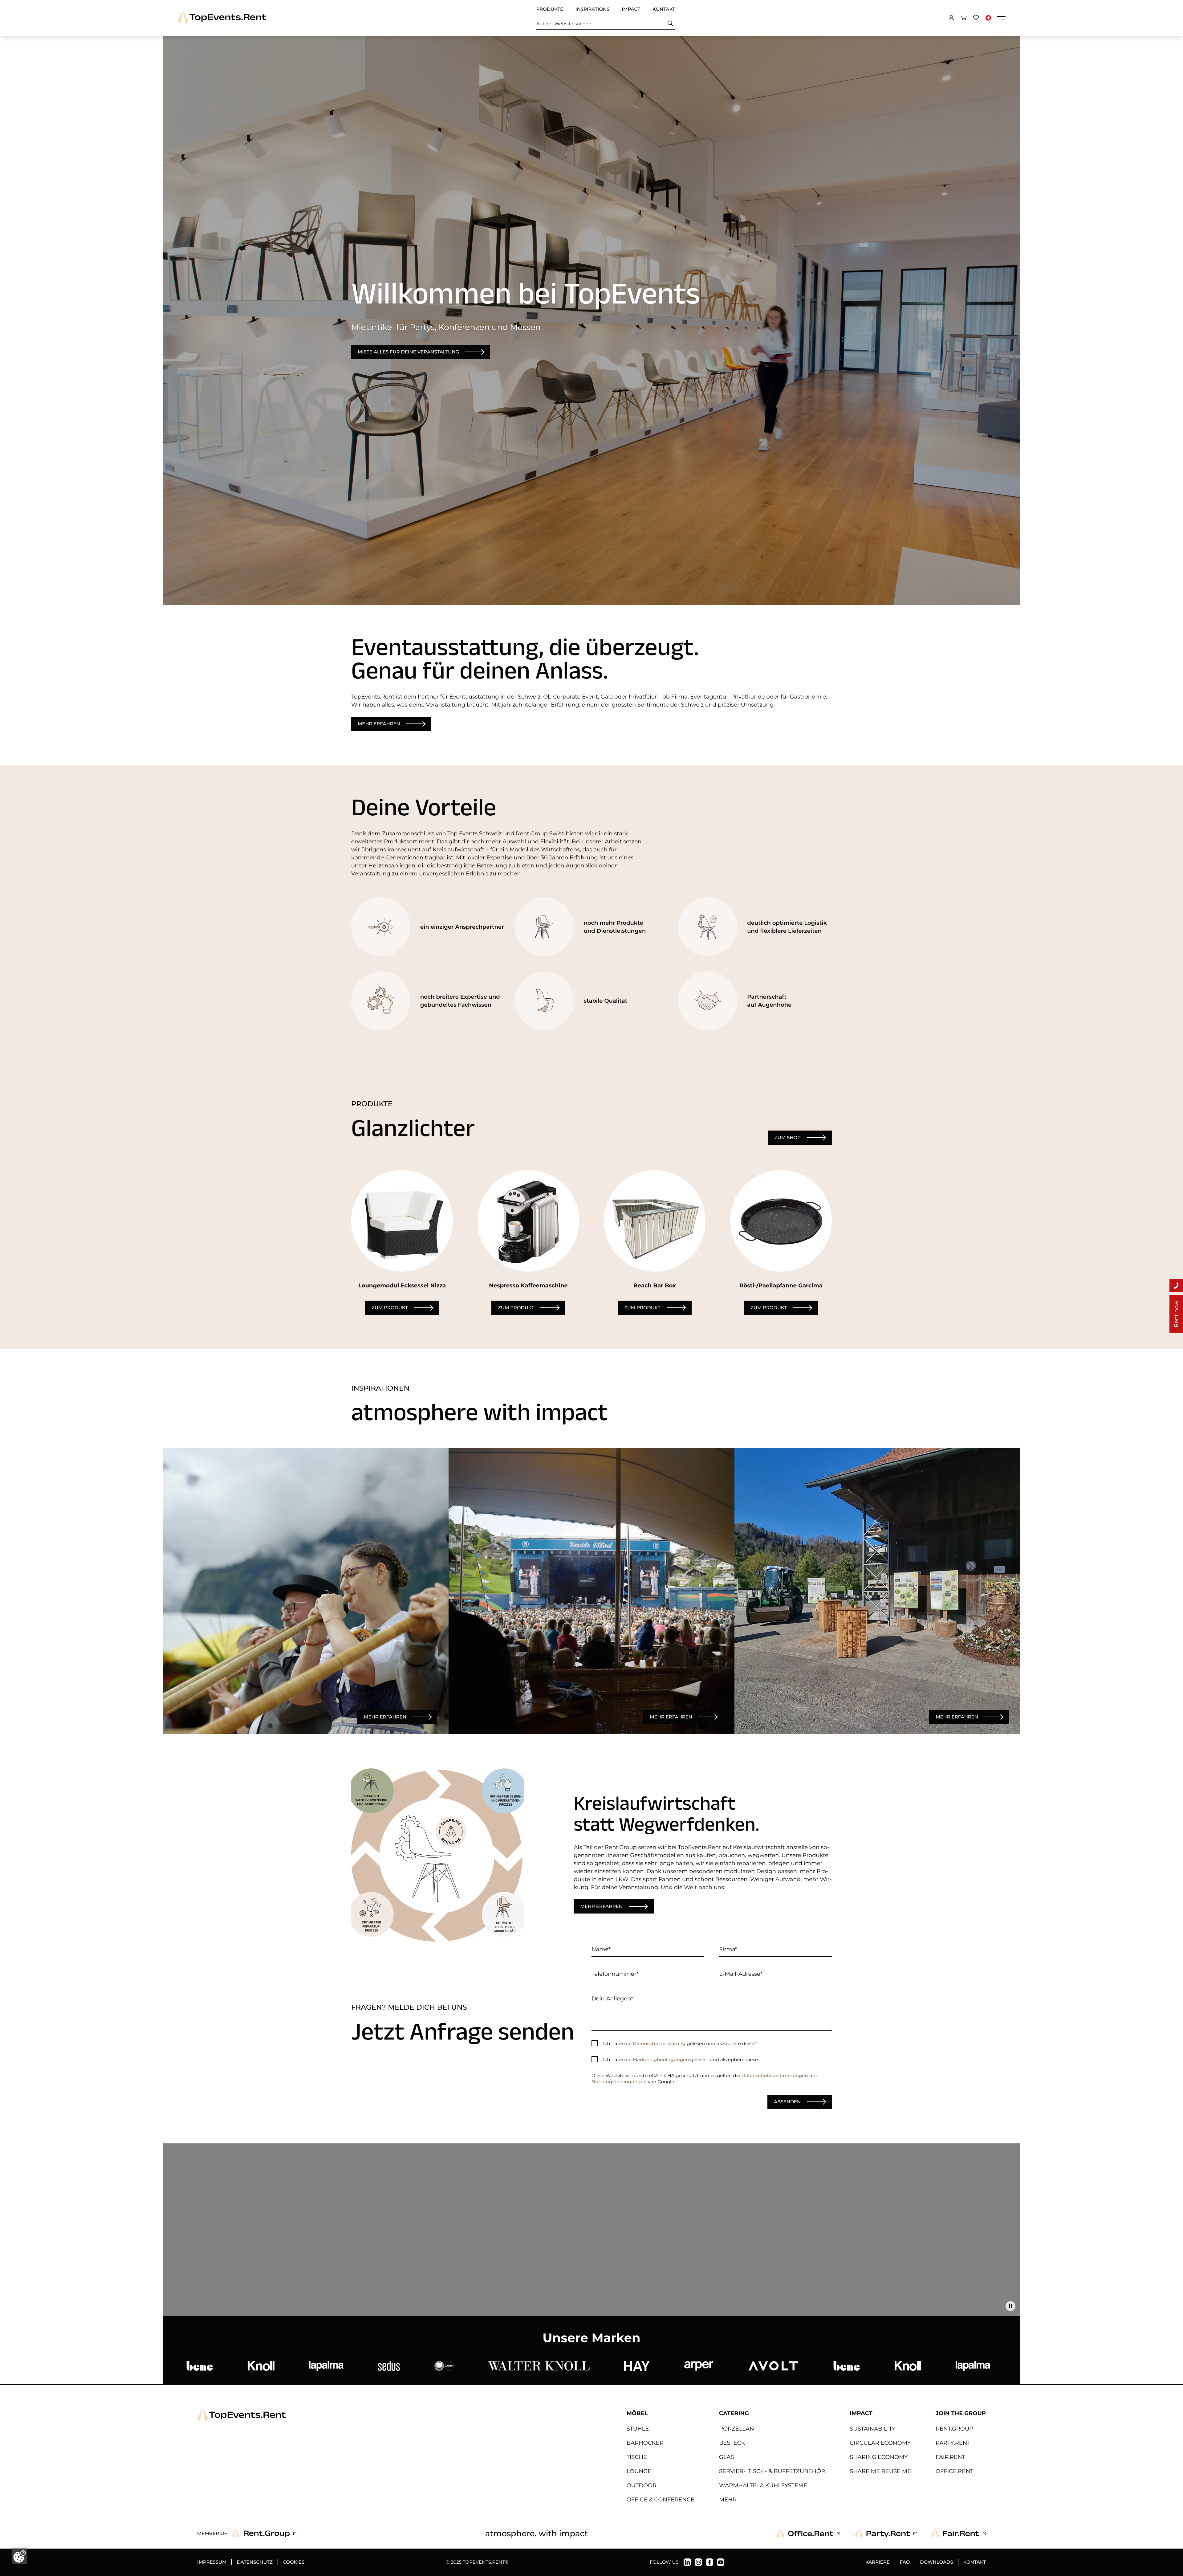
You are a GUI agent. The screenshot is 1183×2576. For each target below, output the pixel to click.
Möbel (637, 2413)
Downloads (936, 2562)
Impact (631, 9)
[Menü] (1001, 18)
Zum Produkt (390, 1308)
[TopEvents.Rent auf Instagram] (698, 2562)
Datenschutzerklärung (659, 2043)
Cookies (294, 2562)
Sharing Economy (879, 2457)
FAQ (905, 2562)
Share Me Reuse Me (880, 2471)
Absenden (787, 2102)
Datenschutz (254, 2562)
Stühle (638, 2429)
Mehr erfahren (379, 724)
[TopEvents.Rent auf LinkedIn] (687, 2562)
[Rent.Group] (264, 2533)
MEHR (728, 2500)
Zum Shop (788, 1137)
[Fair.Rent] (959, 2533)
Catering (734, 2413)
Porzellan (737, 2429)
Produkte (550, 9)
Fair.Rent (950, 2457)
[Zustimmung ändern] (20, 2556)
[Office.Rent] (808, 2533)
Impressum (212, 2562)
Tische (637, 2457)
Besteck (732, 2443)
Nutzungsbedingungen (619, 2082)
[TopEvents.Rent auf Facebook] (709, 2562)
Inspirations (592, 9)
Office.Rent (954, 2471)
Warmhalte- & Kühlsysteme (763, 2485)
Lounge (639, 2471)
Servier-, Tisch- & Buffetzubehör (772, 2471)
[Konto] (951, 18)
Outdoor (642, 2485)
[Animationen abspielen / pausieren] (1010, 2306)
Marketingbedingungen (661, 2059)
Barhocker (645, 2443)
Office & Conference (661, 2500)
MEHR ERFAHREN (385, 1717)
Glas (727, 2457)
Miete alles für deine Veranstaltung (408, 352)
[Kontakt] (1176, 1286)
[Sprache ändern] (988, 18)
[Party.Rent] (886, 2533)
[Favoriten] (976, 18)
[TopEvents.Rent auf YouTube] (721, 2562)
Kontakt (664, 9)
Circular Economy (880, 2443)
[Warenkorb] (964, 18)
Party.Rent (953, 2443)
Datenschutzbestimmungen (775, 2075)
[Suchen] (671, 24)
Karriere (878, 2562)
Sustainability (873, 2429)
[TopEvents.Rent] (222, 18)
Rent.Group (954, 2429)
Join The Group (961, 2413)
